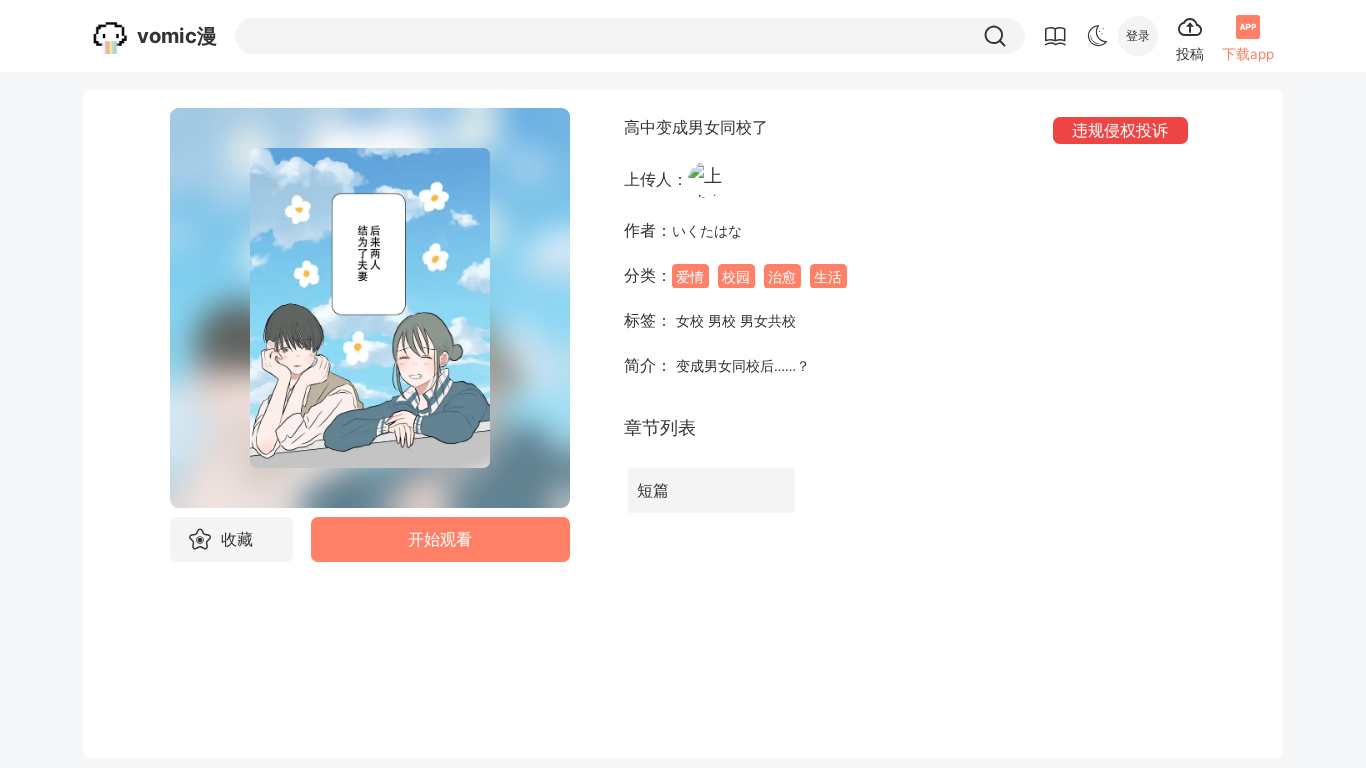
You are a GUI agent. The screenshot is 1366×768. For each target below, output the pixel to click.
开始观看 (440, 539)
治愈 (782, 276)
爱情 (690, 276)
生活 (828, 276)
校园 (736, 276)
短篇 (653, 490)
